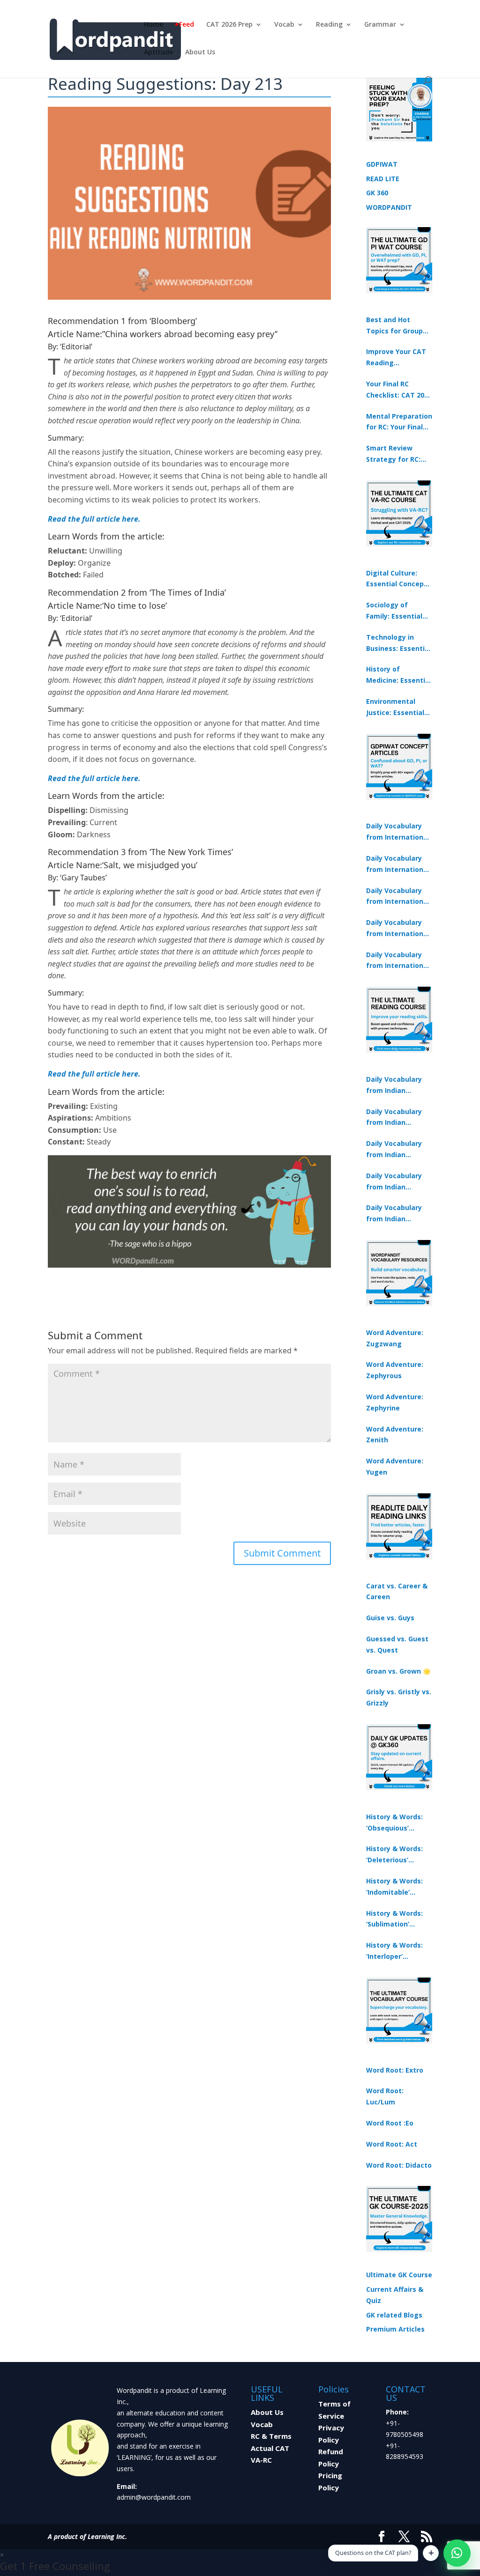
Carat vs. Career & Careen (397, 1591)
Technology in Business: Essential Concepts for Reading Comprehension (398, 643)
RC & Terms (271, 2436)
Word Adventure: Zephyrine (395, 1402)
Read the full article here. (94, 519)
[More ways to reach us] (431, 2553)
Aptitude (158, 52)
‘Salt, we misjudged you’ (150, 865)
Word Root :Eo (390, 2123)
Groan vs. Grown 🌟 (398, 1671)
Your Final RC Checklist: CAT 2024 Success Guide (399, 390)
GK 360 (377, 193)
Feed (187, 25)
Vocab (284, 25)
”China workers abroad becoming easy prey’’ (190, 334)
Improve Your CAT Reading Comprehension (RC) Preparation (396, 358)
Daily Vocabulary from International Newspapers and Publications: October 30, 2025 (398, 864)
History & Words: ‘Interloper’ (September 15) (394, 1951)
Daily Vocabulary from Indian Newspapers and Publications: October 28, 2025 (394, 1150)
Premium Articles (395, 2329)
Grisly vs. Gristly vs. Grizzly (399, 1697)
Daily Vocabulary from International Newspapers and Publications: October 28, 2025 (398, 897)
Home (154, 25)
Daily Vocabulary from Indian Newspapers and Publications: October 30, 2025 (394, 1118)
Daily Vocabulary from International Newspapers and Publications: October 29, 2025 (398, 961)
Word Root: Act (392, 2144)
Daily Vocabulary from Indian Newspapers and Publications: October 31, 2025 (394, 1085)
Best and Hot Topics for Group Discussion (394, 326)
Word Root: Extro (395, 2070)
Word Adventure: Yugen (395, 1466)
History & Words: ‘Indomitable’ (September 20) (394, 1887)
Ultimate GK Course (399, 2275)
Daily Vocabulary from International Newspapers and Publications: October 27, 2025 (398, 929)
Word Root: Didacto (399, 2165)
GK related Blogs (394, 2315)
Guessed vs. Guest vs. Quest (397, 1644)
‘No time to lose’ (135, 605)
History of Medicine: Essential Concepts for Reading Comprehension (399, 675)
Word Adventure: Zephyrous (395, 1370)
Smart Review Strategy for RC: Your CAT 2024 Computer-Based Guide (395, 454)
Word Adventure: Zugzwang (395, 1338)
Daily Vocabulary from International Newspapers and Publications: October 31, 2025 (398, 832)
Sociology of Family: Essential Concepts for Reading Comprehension (394, 611)
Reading (329, 25)
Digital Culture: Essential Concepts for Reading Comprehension (398, 579)
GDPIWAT (382, 164)
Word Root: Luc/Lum (385, 2096)
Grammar (380, 25)
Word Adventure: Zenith (395, 1435)
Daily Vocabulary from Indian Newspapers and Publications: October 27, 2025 (394, 1182)
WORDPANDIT (389, 207)
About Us (200, 52)
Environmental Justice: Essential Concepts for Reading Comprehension (395, 708)
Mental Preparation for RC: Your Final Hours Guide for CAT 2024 (399, 422)
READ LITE (383, 179)
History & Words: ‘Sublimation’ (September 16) (394, 1919)
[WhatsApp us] (457, 2553)
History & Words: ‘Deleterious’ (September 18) (394, 1855)
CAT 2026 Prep (229, 25)
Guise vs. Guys (390, 1618)
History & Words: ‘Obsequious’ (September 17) (394, 1823)
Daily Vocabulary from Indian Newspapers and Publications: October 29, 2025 (394, 1214)
